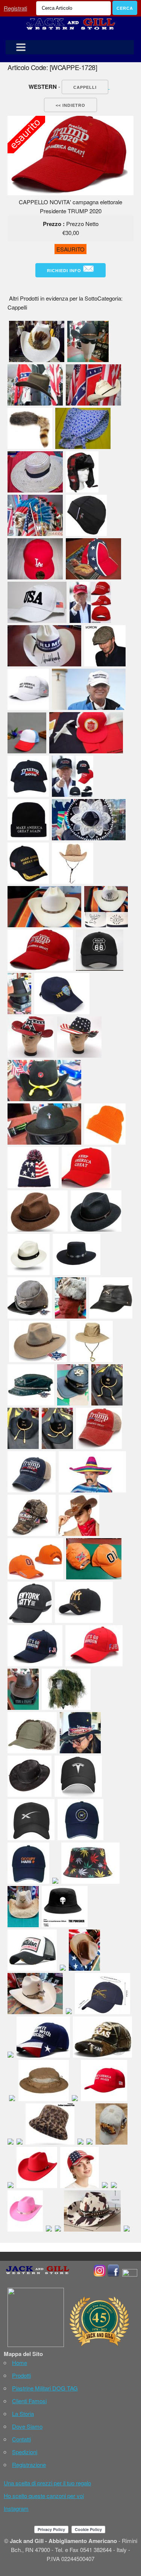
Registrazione (29, 2464)
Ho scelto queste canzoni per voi (44, 2496)
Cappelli (85, 87)
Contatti (21, 2439)
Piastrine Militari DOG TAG (45, 2388)
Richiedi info (65, 271)
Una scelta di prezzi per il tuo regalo (47, 2483)
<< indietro (70, 105)
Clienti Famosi (29, 2401)
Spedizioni (25, 2452)
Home (20, 2363)
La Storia (23, 2414)
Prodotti (21, 2375)
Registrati (15, 8)
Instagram (16, 2508)
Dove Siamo (27, 2426)
